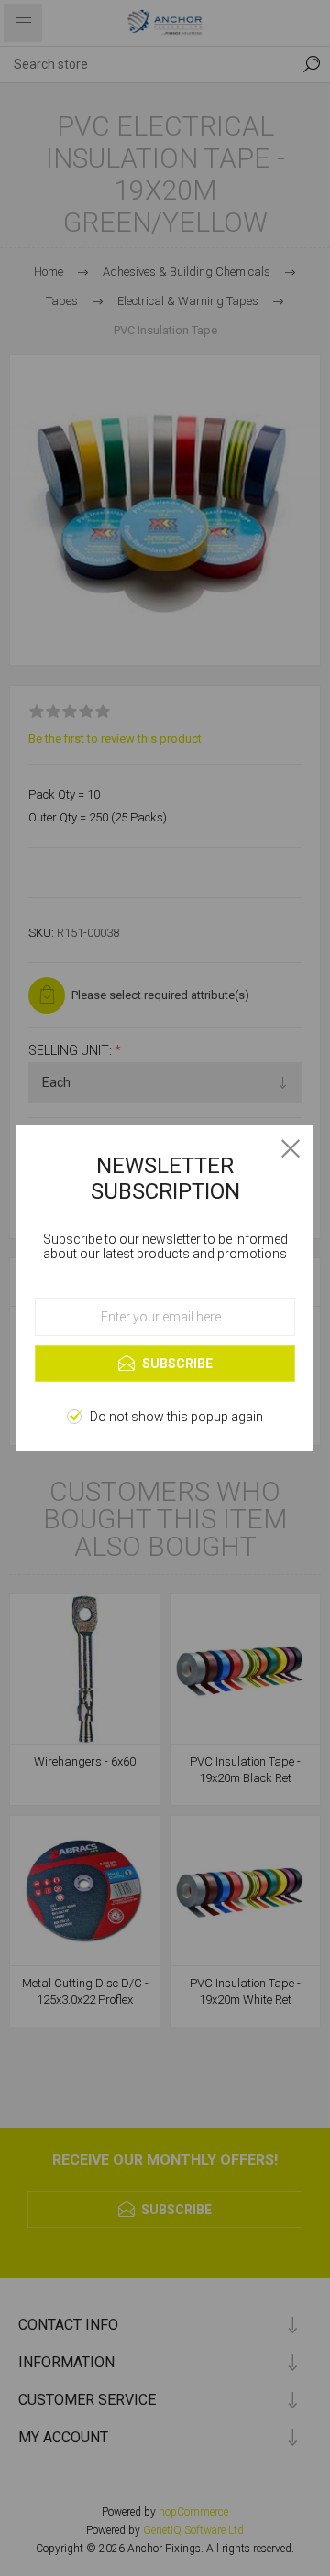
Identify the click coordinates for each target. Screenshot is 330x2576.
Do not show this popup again (176, 1417)
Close (291, 1148)
